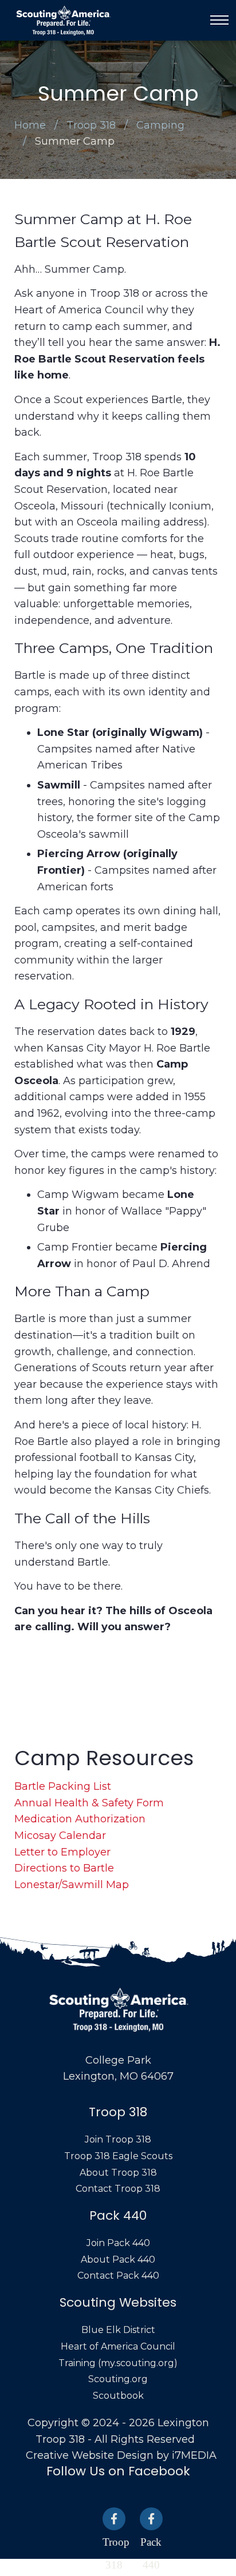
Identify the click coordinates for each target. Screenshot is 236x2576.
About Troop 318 (118, 2173)
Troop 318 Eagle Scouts (118, 2156)
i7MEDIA (194, 2455)
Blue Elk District (118, 2330)
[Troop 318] (114, 2519)
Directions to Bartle (64, 1868)
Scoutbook (118, 2396)
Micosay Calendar (60, 1836)
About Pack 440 (118, 2260)
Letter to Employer (62, 1852)
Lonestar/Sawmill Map (72, 1885)
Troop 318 (91, 125)
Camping (160, 125)
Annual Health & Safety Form (89, 1803)
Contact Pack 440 (118, 2276)
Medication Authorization (80, 1819)
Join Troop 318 (118, 2139)
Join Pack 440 (118, 2243)
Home (30, 125)
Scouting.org (118, 2379)
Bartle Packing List (63, 1786)
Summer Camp (75, 141)
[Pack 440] (151, 2519)
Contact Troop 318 (118, 2189)
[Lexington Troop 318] (63, 20)
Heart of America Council (118, 2346)
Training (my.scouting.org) (118, 2363)
